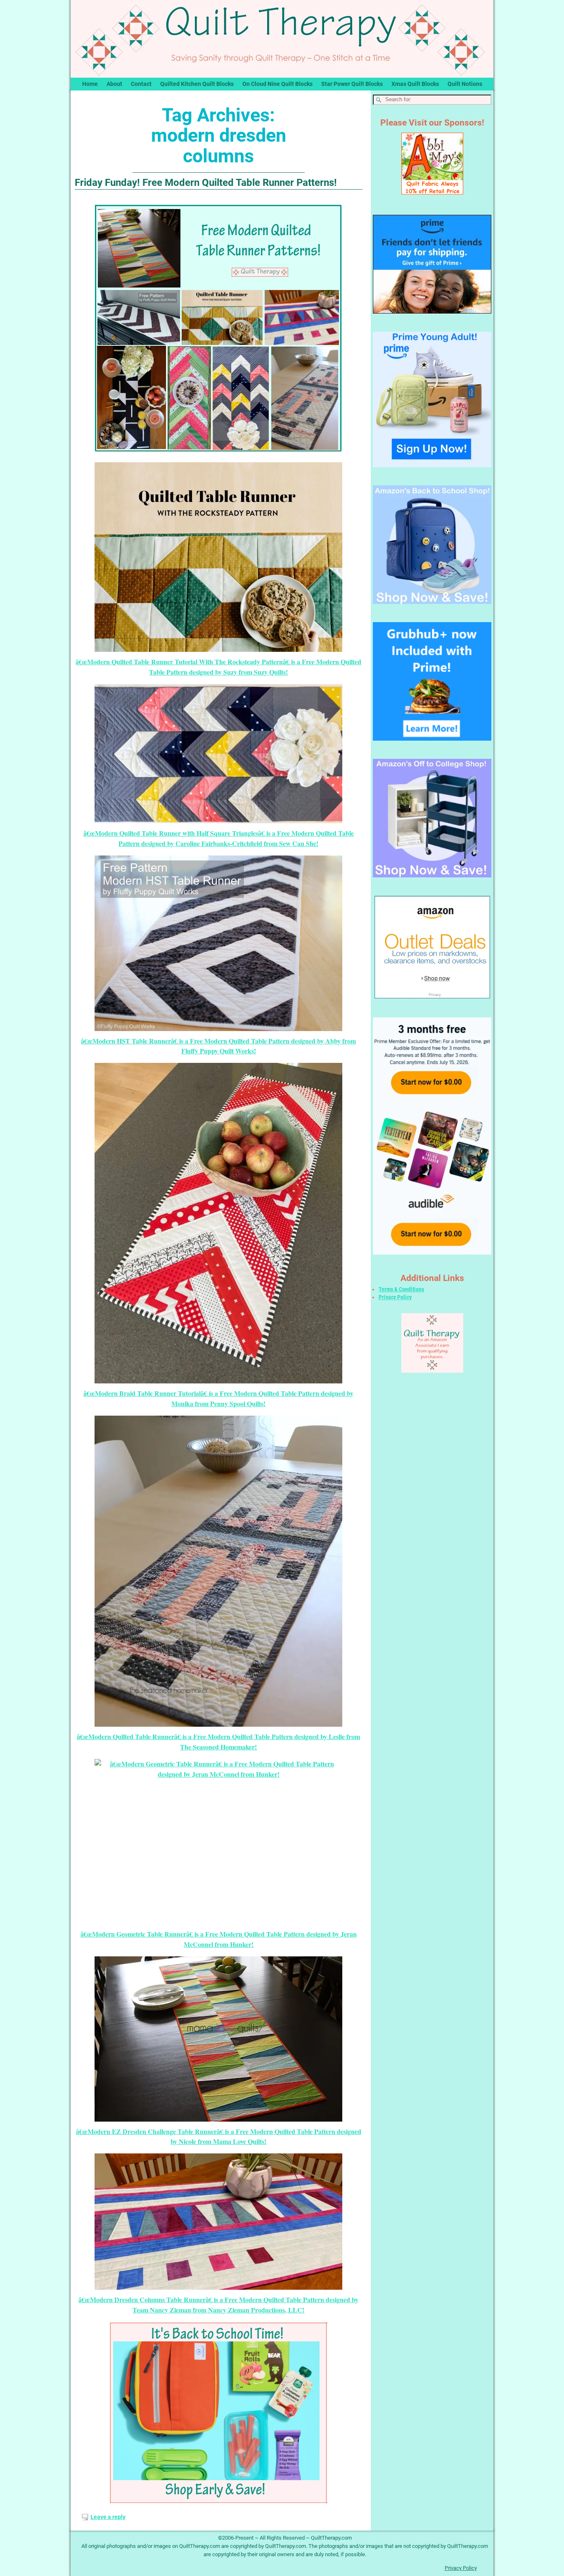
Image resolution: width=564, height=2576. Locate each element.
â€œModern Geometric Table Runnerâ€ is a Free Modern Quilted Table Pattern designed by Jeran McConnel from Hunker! (219, 1939)
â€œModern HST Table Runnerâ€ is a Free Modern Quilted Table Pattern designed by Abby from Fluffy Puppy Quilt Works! (218, 1046)
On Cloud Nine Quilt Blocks (277, 84)
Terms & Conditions (401, 1289)
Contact (141, 84)
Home (90, 84)
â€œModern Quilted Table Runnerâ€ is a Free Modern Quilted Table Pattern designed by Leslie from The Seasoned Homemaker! (218, 1742)
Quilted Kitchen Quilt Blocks (197, 84)
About (114, 84)
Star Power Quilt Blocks (352, 84)
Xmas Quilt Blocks (415, 84)
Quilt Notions (465, 84)
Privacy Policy (395, 1297)
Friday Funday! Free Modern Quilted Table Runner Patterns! (206, 183)
